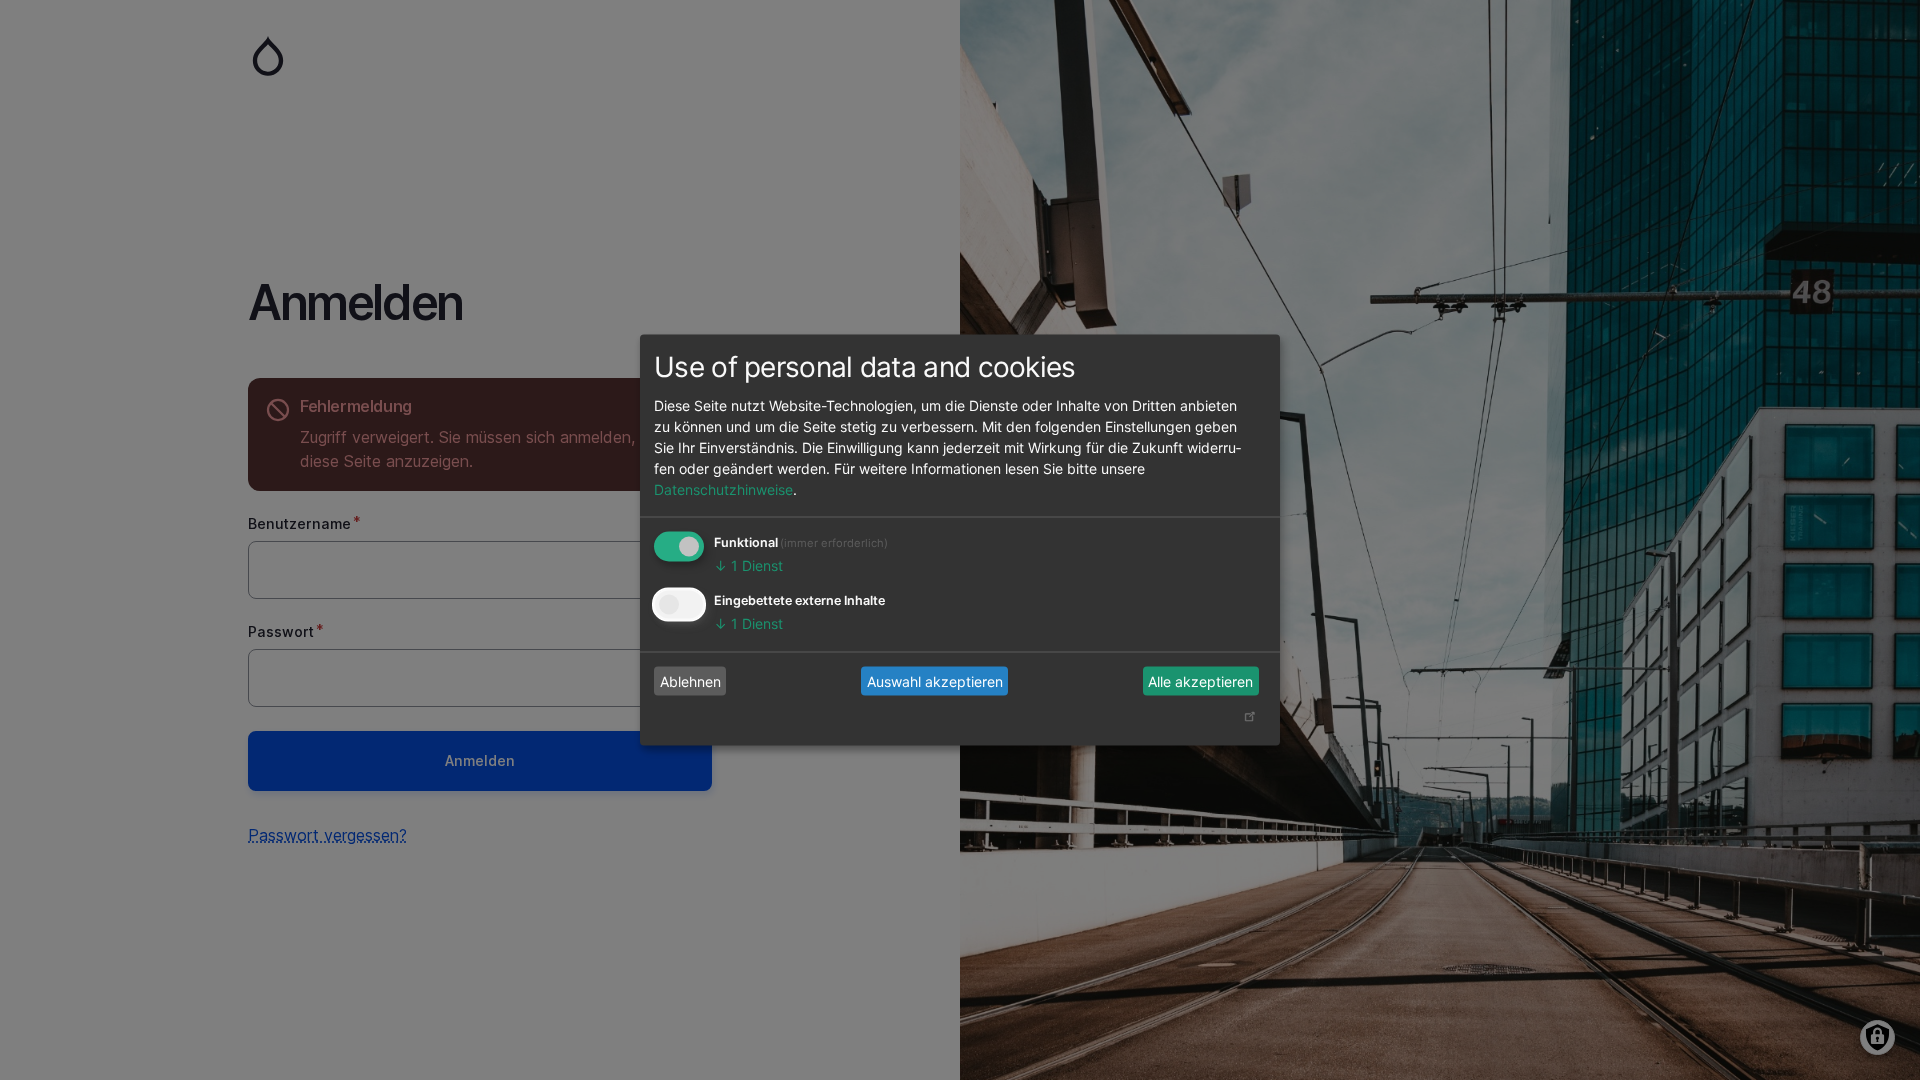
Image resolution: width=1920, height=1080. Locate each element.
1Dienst (748, 565)
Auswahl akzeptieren (935, 680)
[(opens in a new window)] (1249, 720)
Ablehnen (690, 680)
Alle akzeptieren (1200, 680)
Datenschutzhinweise (723, 489)
